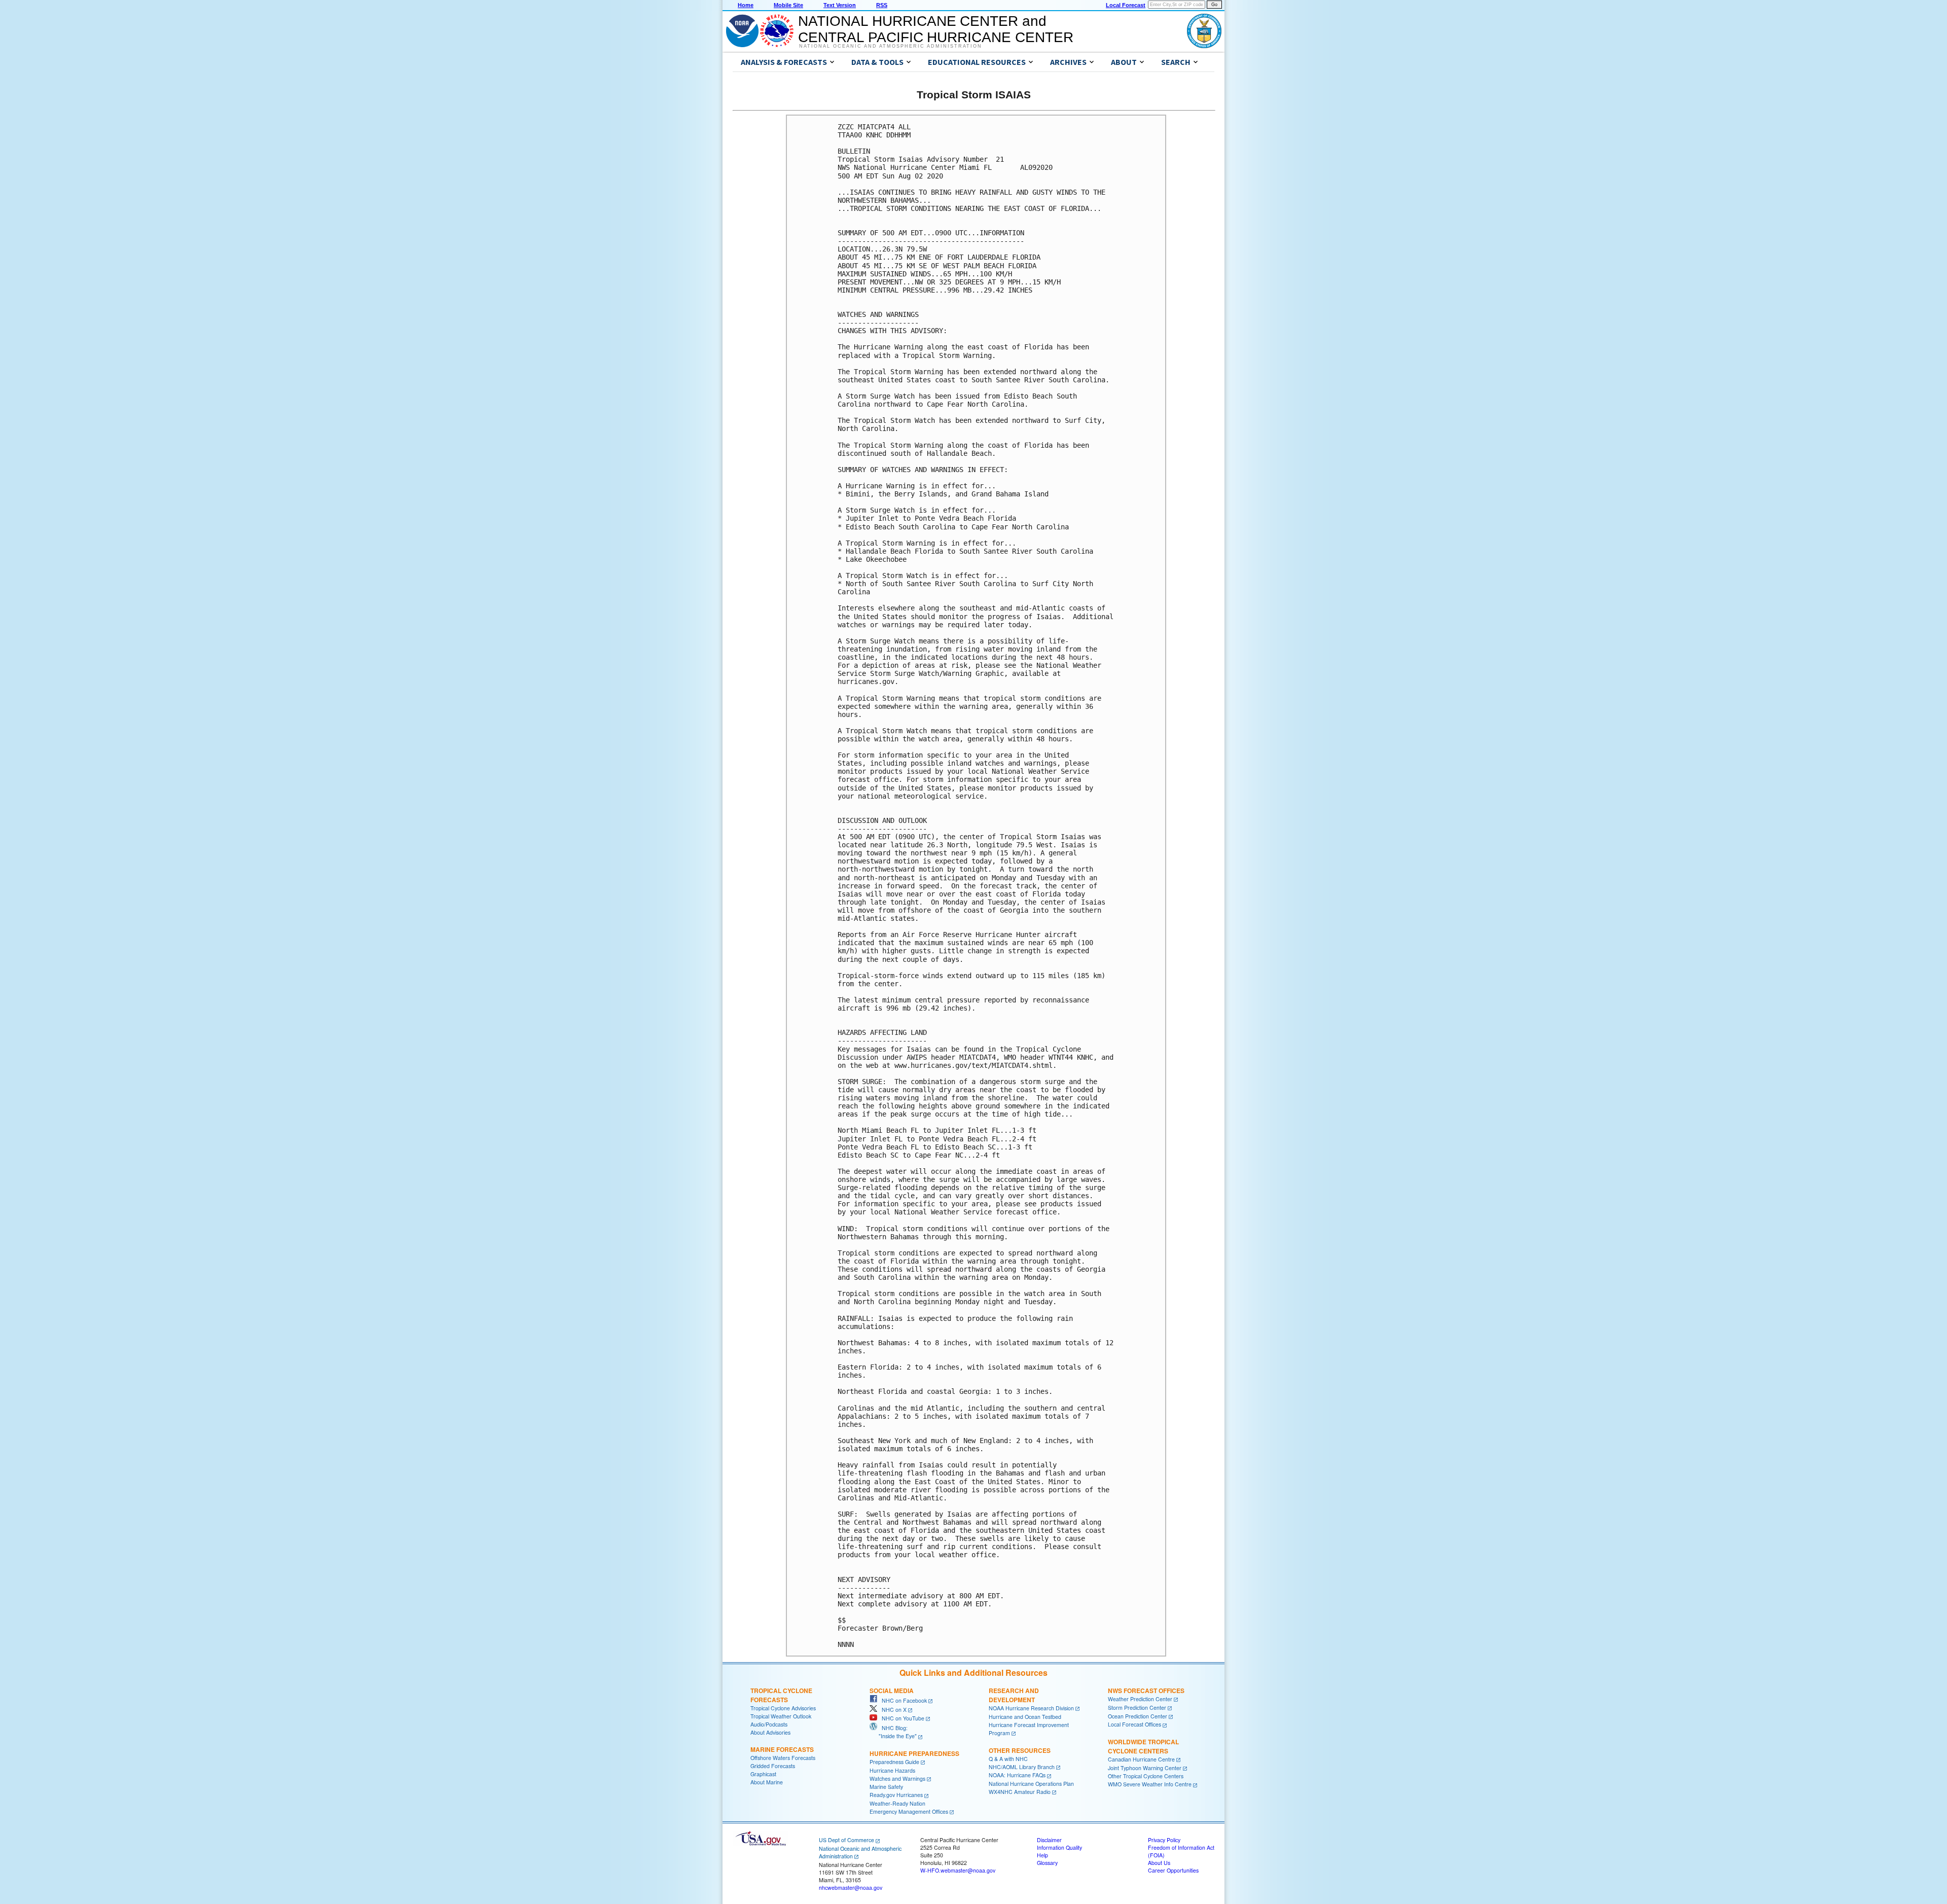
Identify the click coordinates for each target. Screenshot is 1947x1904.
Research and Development (1014, 1695)
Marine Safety (886, 1787)
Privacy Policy (1164, 1840)
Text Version (840, 5)
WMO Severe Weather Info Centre (1150, 1784)
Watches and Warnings (897, 1779)
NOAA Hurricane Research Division (1031, 1708)
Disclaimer (1049, 1840)
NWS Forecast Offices (1146, 1691)
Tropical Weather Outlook (781, 1716)
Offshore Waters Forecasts (783, 1758)
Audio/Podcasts (769, 1724)
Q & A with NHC (1008, 1759)
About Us (1159, 1863)
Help (1042, 1855)
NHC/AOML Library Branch (1022, 1767)
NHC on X (892, 1710)
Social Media (892, 1691)
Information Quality (1059, 1847)
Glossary (1047, 1863)
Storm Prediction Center (1137, 1708)
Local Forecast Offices (1134, 1724)
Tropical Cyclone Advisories (783, 1708)
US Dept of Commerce (846, 1840)
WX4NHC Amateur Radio (1020, 1792)
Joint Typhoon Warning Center (1145, 1768)
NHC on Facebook (902, 1700)
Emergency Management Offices (909, 1811)
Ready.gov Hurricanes (896, 1795)
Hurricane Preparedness (914, 1753)
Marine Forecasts (782, 1749)
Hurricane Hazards (892, 1770)
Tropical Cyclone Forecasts (781, 1695)
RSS (882, 5)
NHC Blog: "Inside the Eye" (893, 1732)
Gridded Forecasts (773, 1766)
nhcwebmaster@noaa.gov (851, 1888)
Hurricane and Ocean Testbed (1025, 1717)
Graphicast (763, 1774)
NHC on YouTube (901, 1718)
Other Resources (1020, 1750)
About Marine (767, 1782)
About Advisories (770, 1732)
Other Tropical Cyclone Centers (1146, 1776)
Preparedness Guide (894, 1762)
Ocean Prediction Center (1138, 1716)
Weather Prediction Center (1140, 1699)
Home (746, 5)
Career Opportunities (1173, 1870)
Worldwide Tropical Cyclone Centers (1143, 1746)
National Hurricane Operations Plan (1031, 1784)
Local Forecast (1126, 5)
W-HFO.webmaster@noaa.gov (958, 1870)
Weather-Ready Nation (897, 1803)
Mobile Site (788, 5)
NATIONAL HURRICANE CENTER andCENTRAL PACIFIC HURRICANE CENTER (936, 29)
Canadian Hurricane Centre (1141, 1759)
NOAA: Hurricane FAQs (1017, 1775)
